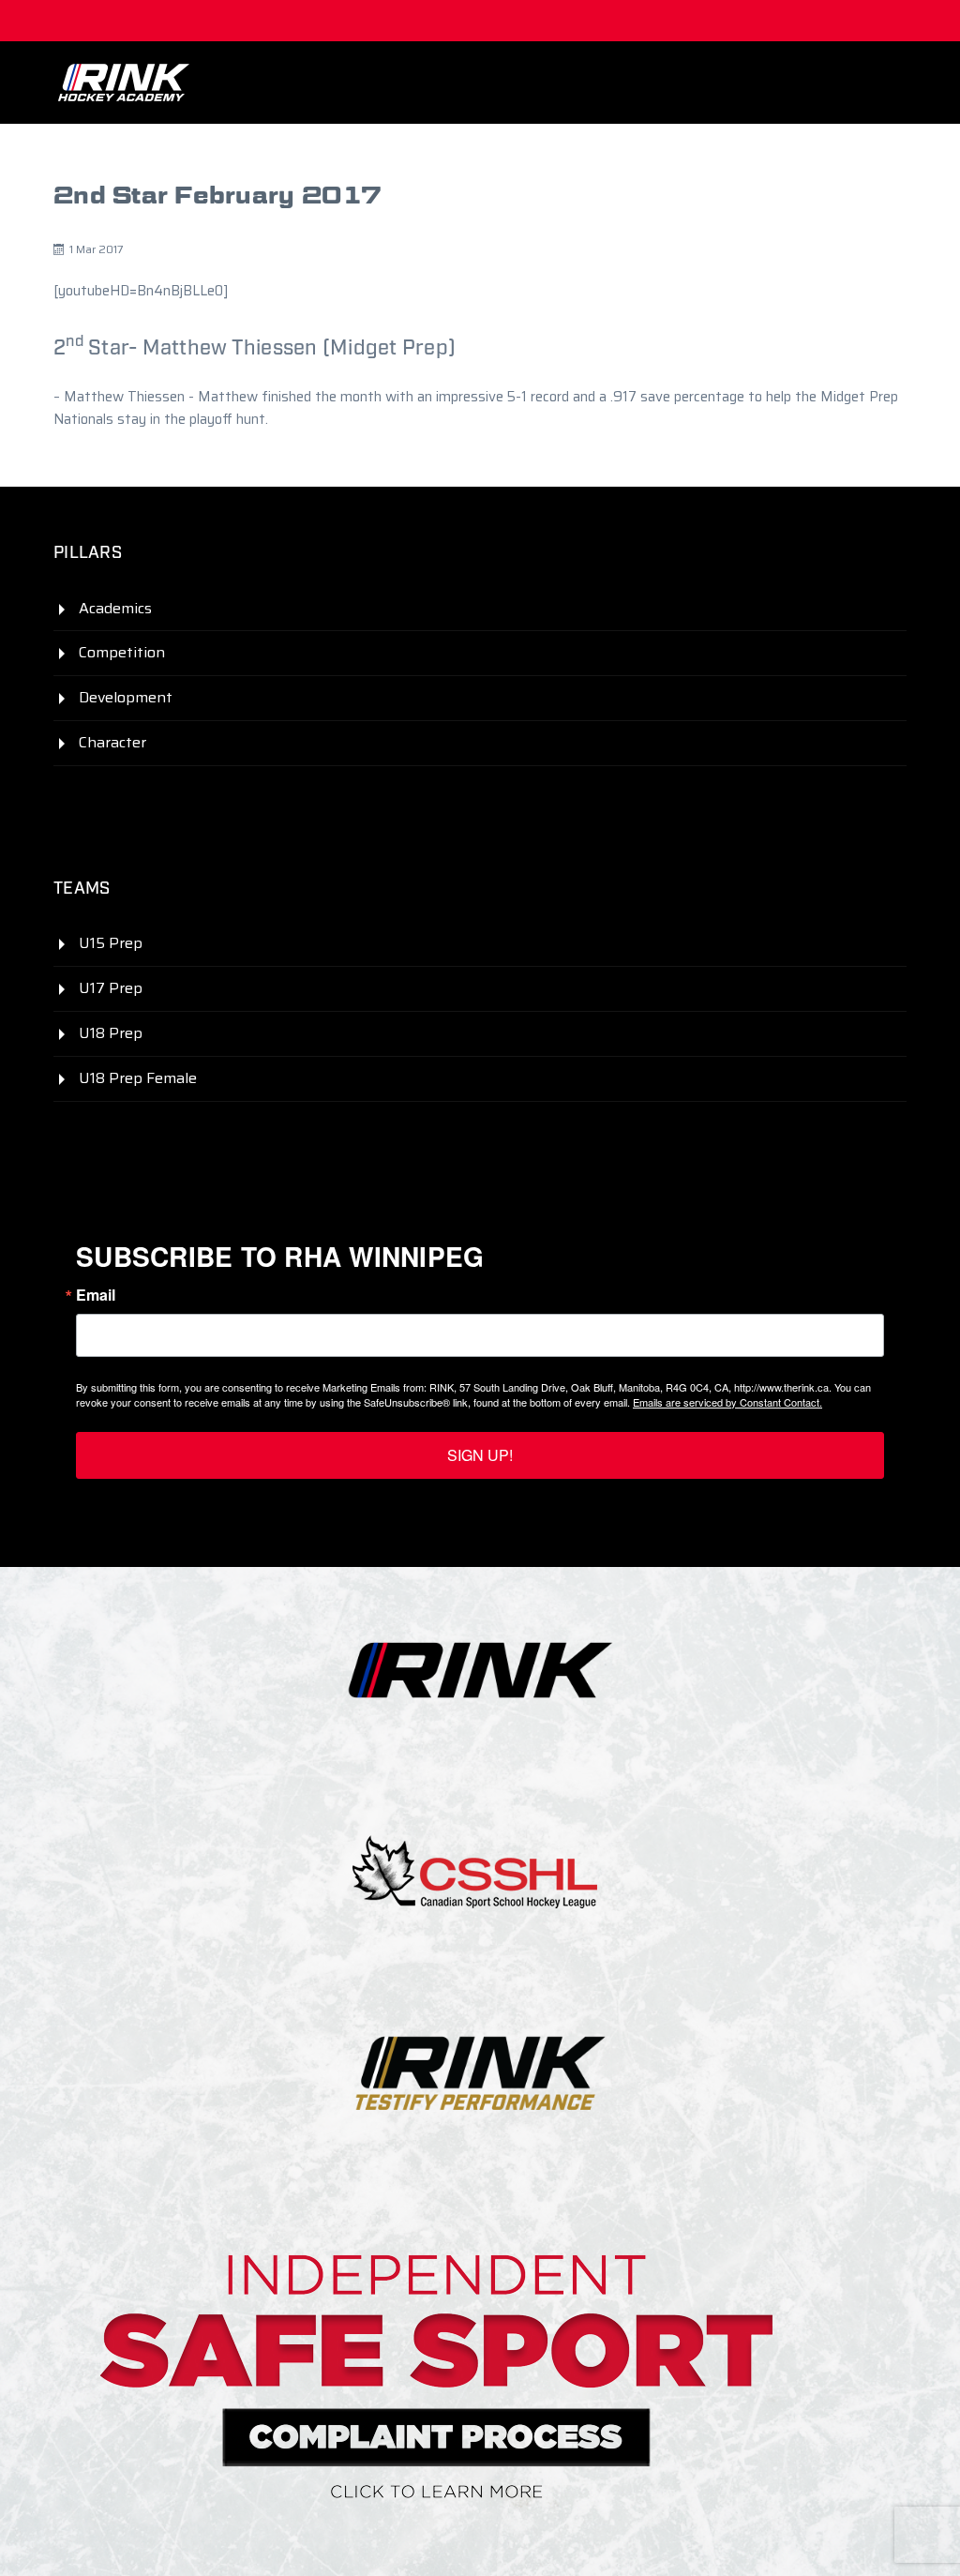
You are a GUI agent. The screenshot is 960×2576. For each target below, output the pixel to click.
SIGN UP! (480, 1455)
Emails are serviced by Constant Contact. (727, 1402)
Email (96, 1295)
